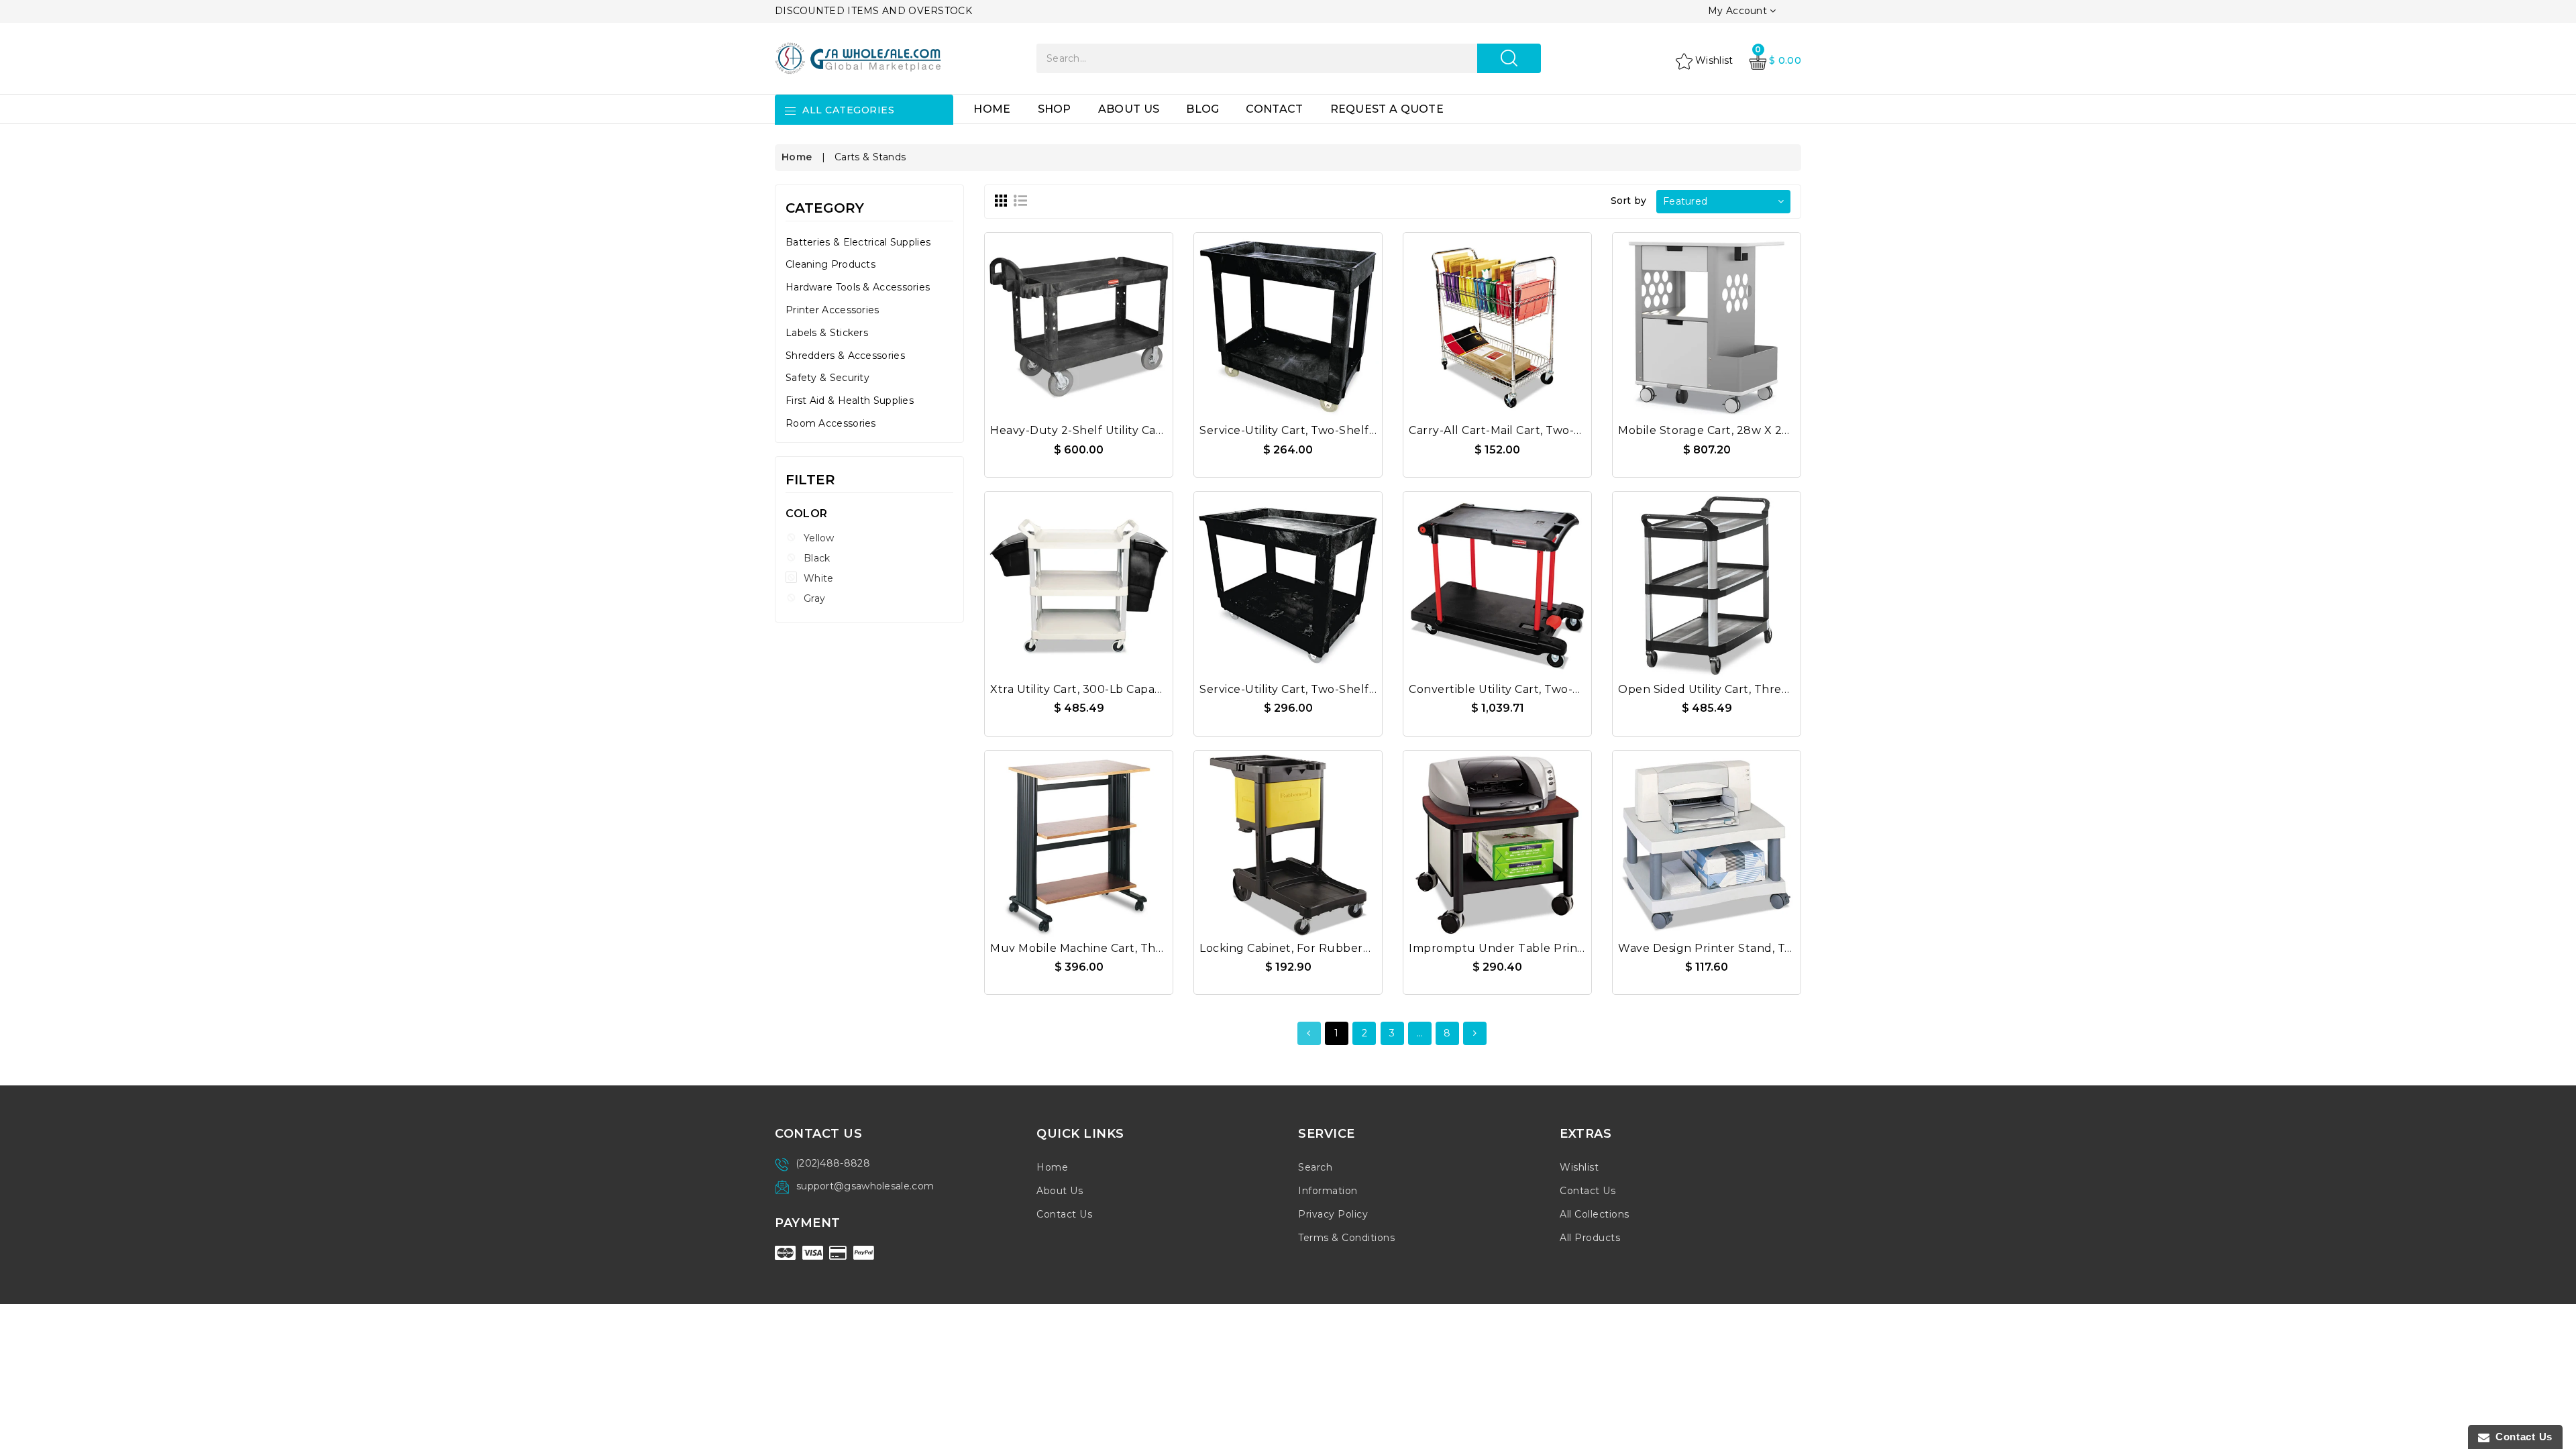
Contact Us (1064, 1214)
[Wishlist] (1079, 319)
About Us (1129, 109)
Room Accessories (831, 423)
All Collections (1595, 1214)
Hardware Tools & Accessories (858, 287)
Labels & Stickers (827, 333)
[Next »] (1475, 1033)
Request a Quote (1387, 109)
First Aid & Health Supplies (850, 400)
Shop (1055, 109)
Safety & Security (827, 378)
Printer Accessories (833, 310)
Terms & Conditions (1346, 1238)
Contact (1274, 109)
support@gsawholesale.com (865, 1186)
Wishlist (1579, 1167)
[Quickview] (1111, 319)
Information (1328, 1191)
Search (1315, 1167)
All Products (1590, 1238)
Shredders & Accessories (845, 356)
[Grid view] (1001, 201)
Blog (1202, 109)
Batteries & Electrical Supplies (858, 242)
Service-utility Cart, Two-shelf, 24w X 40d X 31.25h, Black (1360, 689)
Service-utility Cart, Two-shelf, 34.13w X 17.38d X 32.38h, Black (1375, 430)
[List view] (1020, 201)
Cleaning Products (830, 264)
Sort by (1629, 201)
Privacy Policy (1333, 1214)
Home (992, 109)
